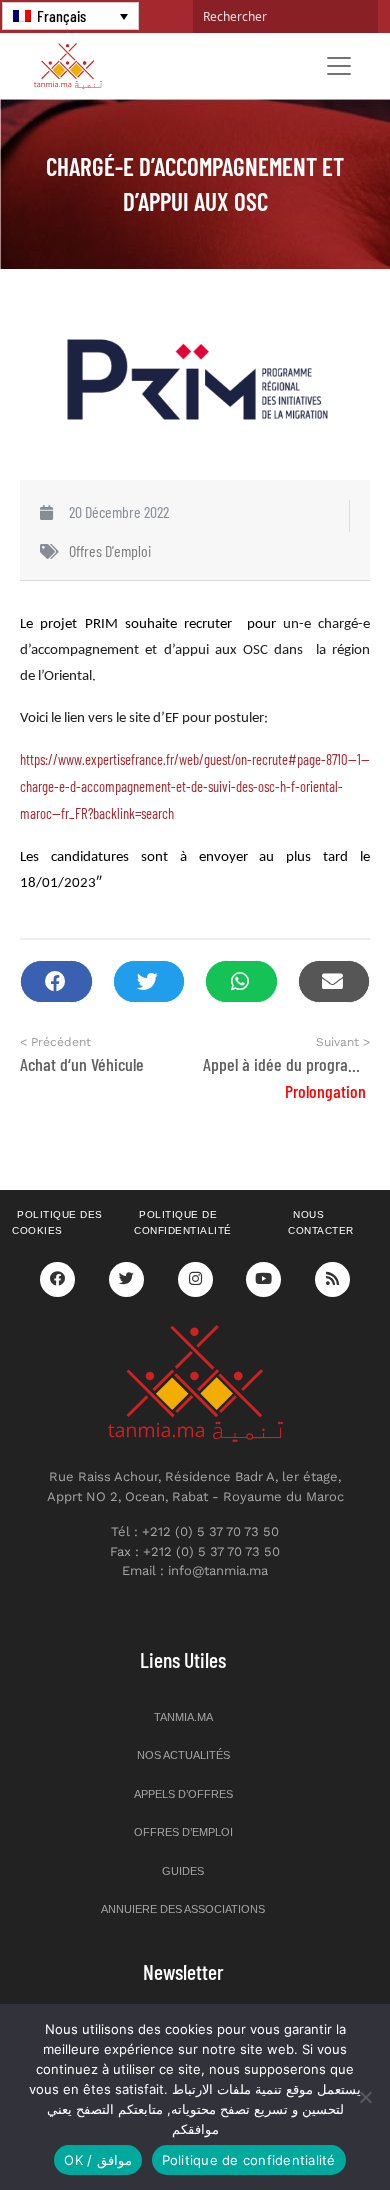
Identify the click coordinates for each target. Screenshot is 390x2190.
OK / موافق (97, 2160)
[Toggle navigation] (339, 66)
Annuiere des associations (183, 1909)
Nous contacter (321, 1223)
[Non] (365, 2097)
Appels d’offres (183, 1794)
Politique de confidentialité (183, 1223)
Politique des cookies (57, 1223)
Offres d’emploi (183, 1832)
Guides (183, 1871)
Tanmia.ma (183, 1717)
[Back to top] (305, 2127)
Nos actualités (183, 1755)
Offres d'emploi (110, 550)
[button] (56, 981)
